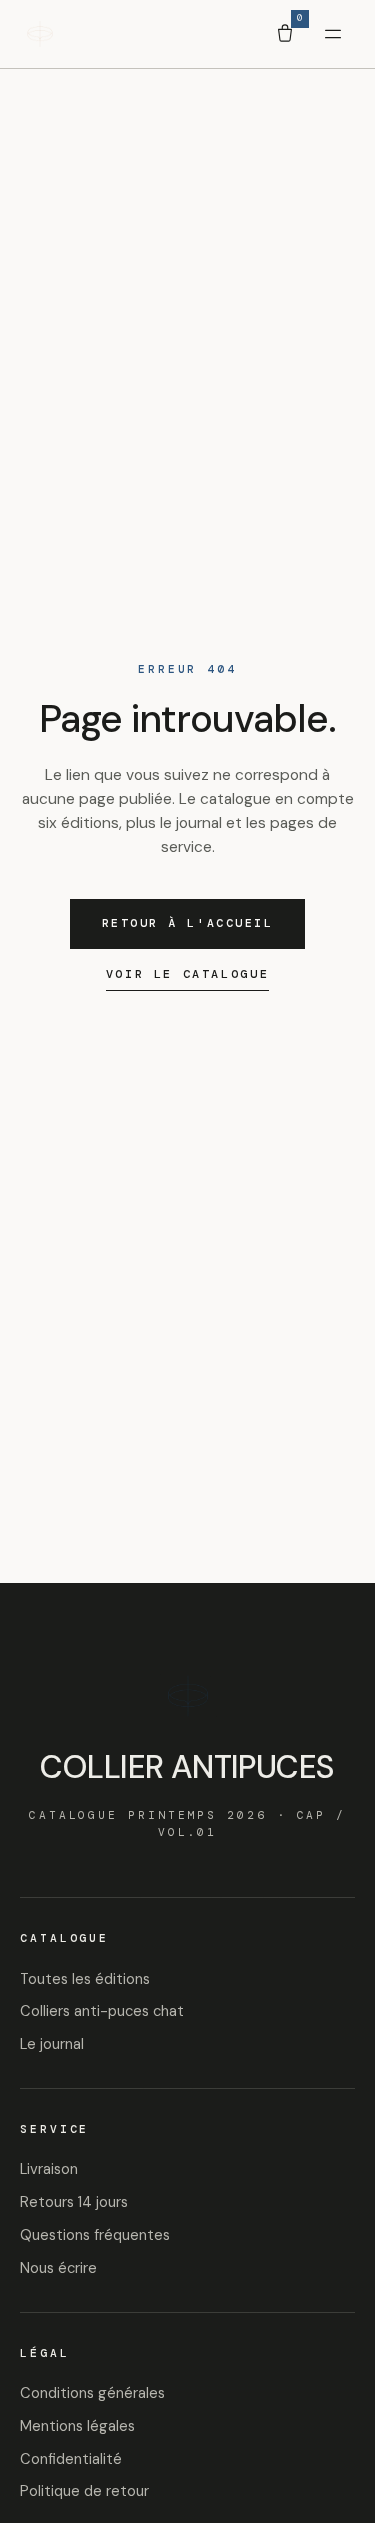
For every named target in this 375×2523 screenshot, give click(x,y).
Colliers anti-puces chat (102, 2011)
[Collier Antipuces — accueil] (40, 34)
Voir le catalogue (187, 974)
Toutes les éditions (85, 1979)
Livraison (49, 2169)
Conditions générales (92, 2393)
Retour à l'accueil (188, 923)
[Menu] (333, 34)
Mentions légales (77, 2426)
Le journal (52, 2044)
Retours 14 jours (74, 2202)
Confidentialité (71, 2459)
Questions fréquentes (95, 2235)
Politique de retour (84, 2491)
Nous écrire (58, 2268)
